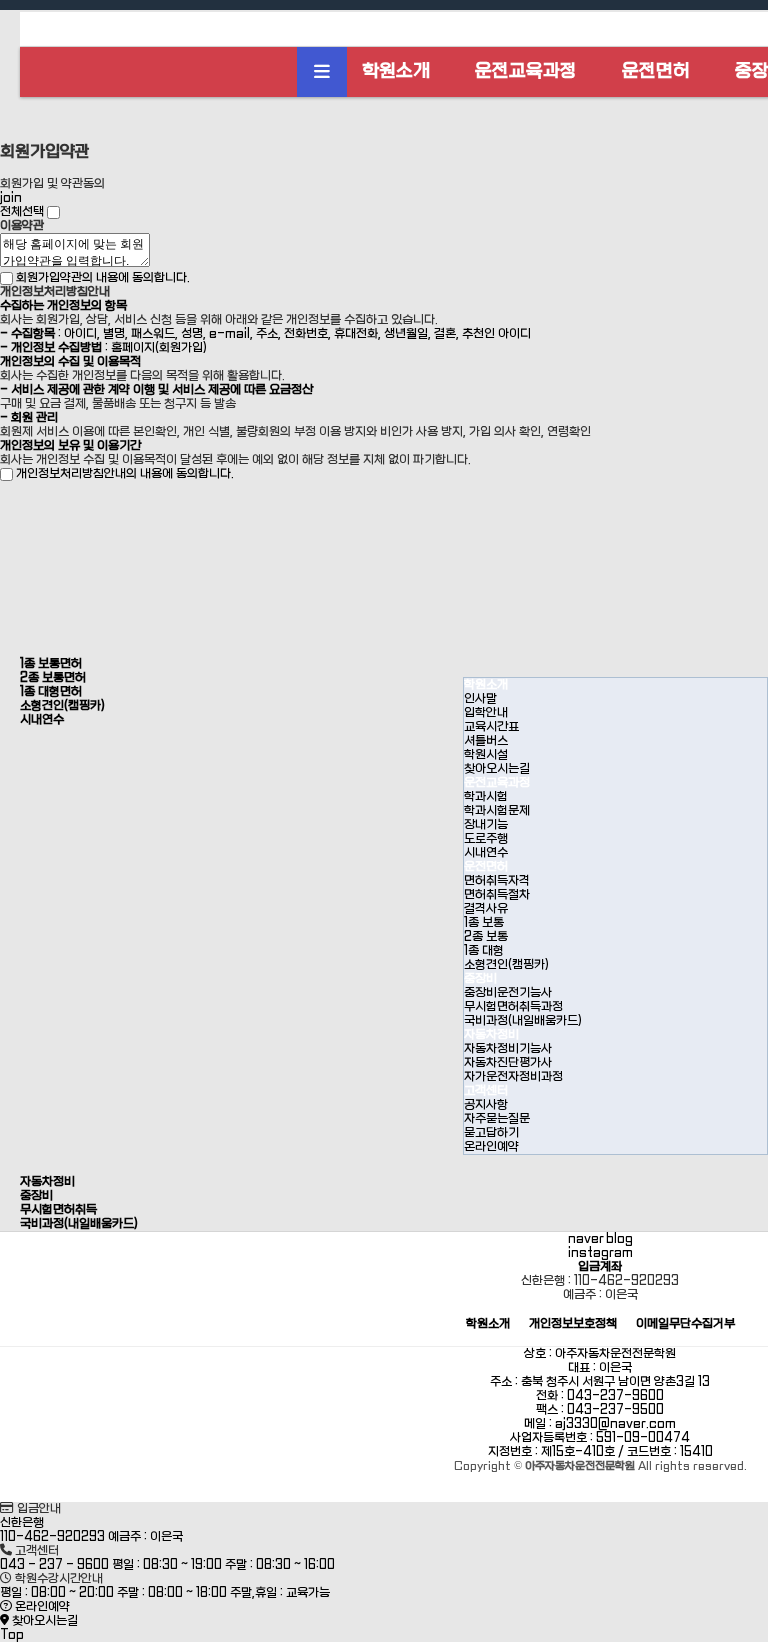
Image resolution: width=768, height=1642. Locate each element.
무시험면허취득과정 (513, 1007)
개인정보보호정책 (573, 1324)
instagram (600, 1253)
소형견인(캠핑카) (506, 965)
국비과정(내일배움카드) (523, 1021)
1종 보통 (484, 923)
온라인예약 (491, 1147)
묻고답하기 (491, 1133)
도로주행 (486, 839)
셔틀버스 (486, 741)
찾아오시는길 (497, 769)
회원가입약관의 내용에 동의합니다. (103, 278)
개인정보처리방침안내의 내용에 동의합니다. (125, 474)
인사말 (480, 699)
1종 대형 (484, 951)
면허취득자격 (497, 881)
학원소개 (396, 71)
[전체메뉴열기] (322, 72)
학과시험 (486, 797)
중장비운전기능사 (508, 993)
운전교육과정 (526, 71)
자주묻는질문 (497, 1119)
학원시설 (486, 755)
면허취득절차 (497, 895)
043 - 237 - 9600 (54, 1565)
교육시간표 (491, 727)
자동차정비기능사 (508, 1049)
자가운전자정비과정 (513, 1077)
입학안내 (486, 713)
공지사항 (486, 1105)
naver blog (600, 1239)
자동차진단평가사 (508, 1063)
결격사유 (486, 909)
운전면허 (656, 71)
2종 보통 (486, 937)
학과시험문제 (497, 811)
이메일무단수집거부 (685, 1324)
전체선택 (22, 212)
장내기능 (486, 825)
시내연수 (486, 853)
